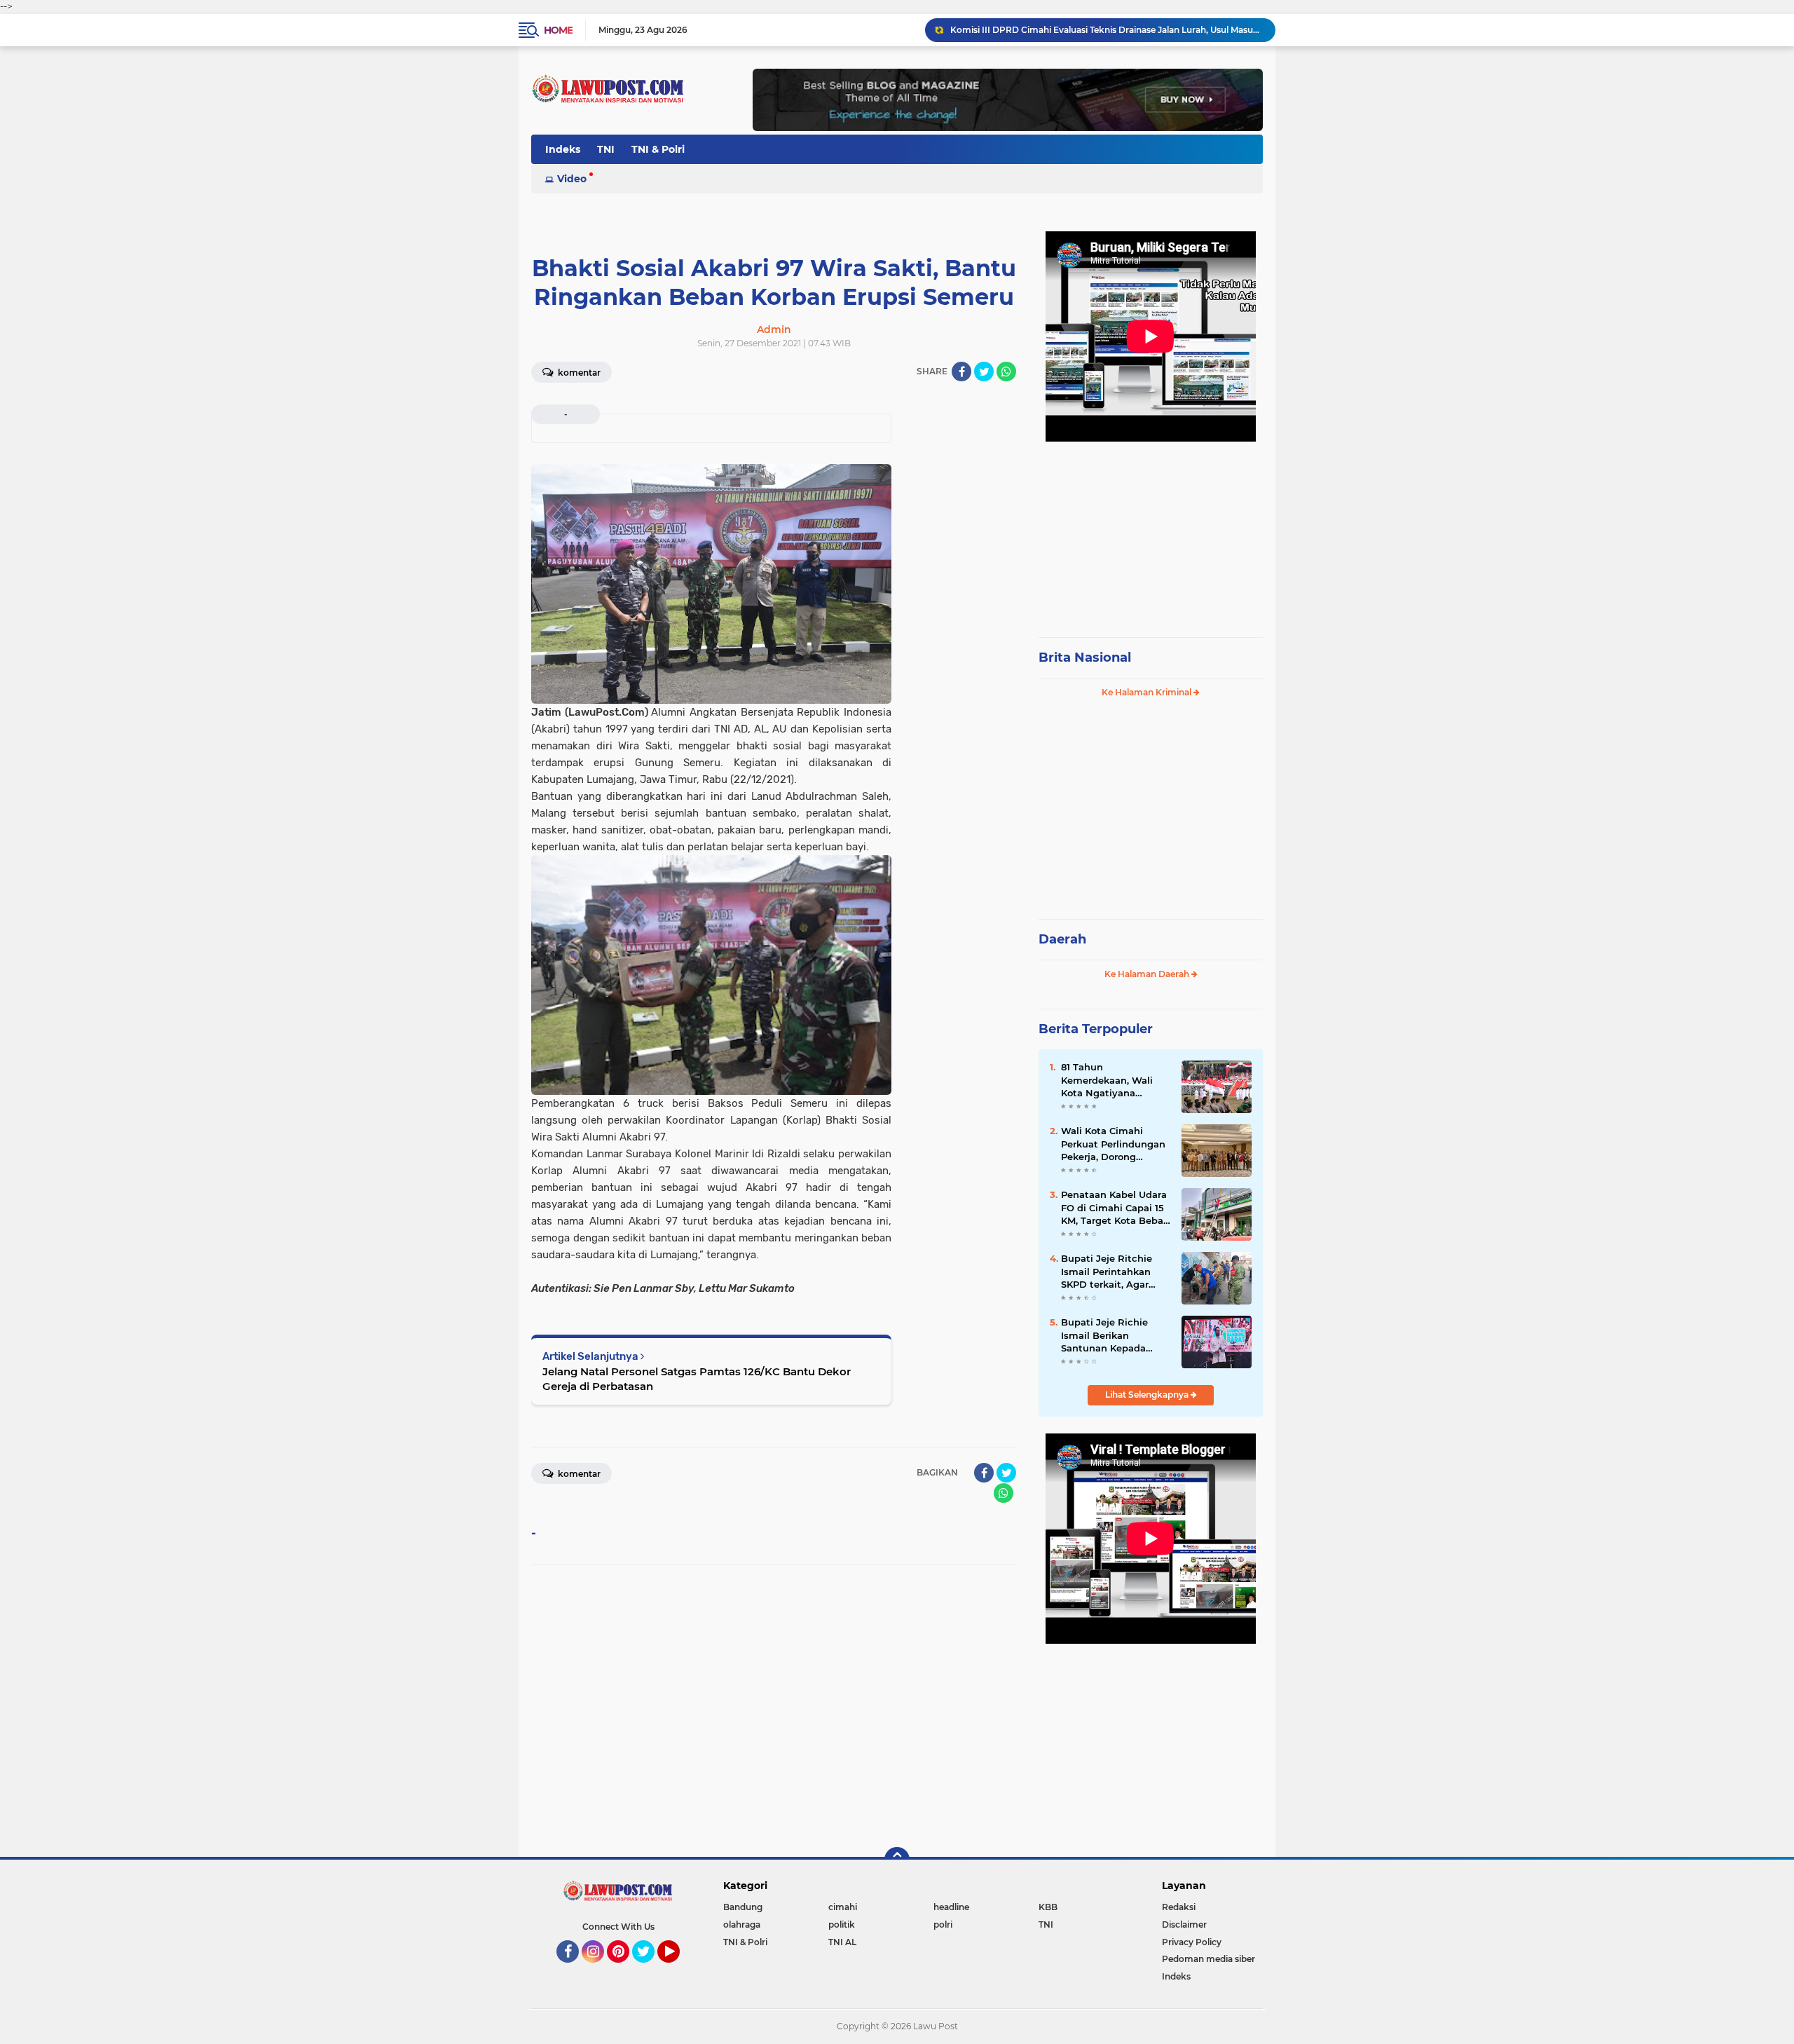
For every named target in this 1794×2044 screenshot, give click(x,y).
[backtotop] (897, 1860)
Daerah (1062, 939)
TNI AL (842, 1942)
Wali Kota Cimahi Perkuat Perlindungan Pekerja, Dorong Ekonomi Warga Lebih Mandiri (1114, 1144)
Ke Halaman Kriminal (1148, 692)
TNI (606, 149)
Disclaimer (1184, 1924)
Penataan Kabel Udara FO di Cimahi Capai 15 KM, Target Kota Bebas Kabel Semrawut (1115, 1208)
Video (572, 179)
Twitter (650, 1969)
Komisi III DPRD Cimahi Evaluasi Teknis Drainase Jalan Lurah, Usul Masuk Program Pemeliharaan (1107, 30)
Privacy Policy (1192, 1942)
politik (842, 1924)
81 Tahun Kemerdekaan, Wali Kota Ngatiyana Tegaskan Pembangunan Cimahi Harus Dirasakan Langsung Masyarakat (1115, 1080)
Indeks (563, 149)
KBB (1048, 1907)
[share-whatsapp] (1006, 372)
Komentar (578, 373)
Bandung (743, 1907)
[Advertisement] (1151, 533)
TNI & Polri (658, 149)
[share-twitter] (984, 372)
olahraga (742, 1924)
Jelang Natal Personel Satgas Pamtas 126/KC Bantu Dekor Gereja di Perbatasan (697, 1379)
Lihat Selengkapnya (1148, 1395)
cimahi (843, 1907)
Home (558, 30)
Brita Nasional (1085, 658)
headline (951, 1907)
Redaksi (1179, 1907)
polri (943, 1924)
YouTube (678, 1969)
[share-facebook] (961, 372)
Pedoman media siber (1208, 1959)
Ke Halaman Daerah (1148, 974)
